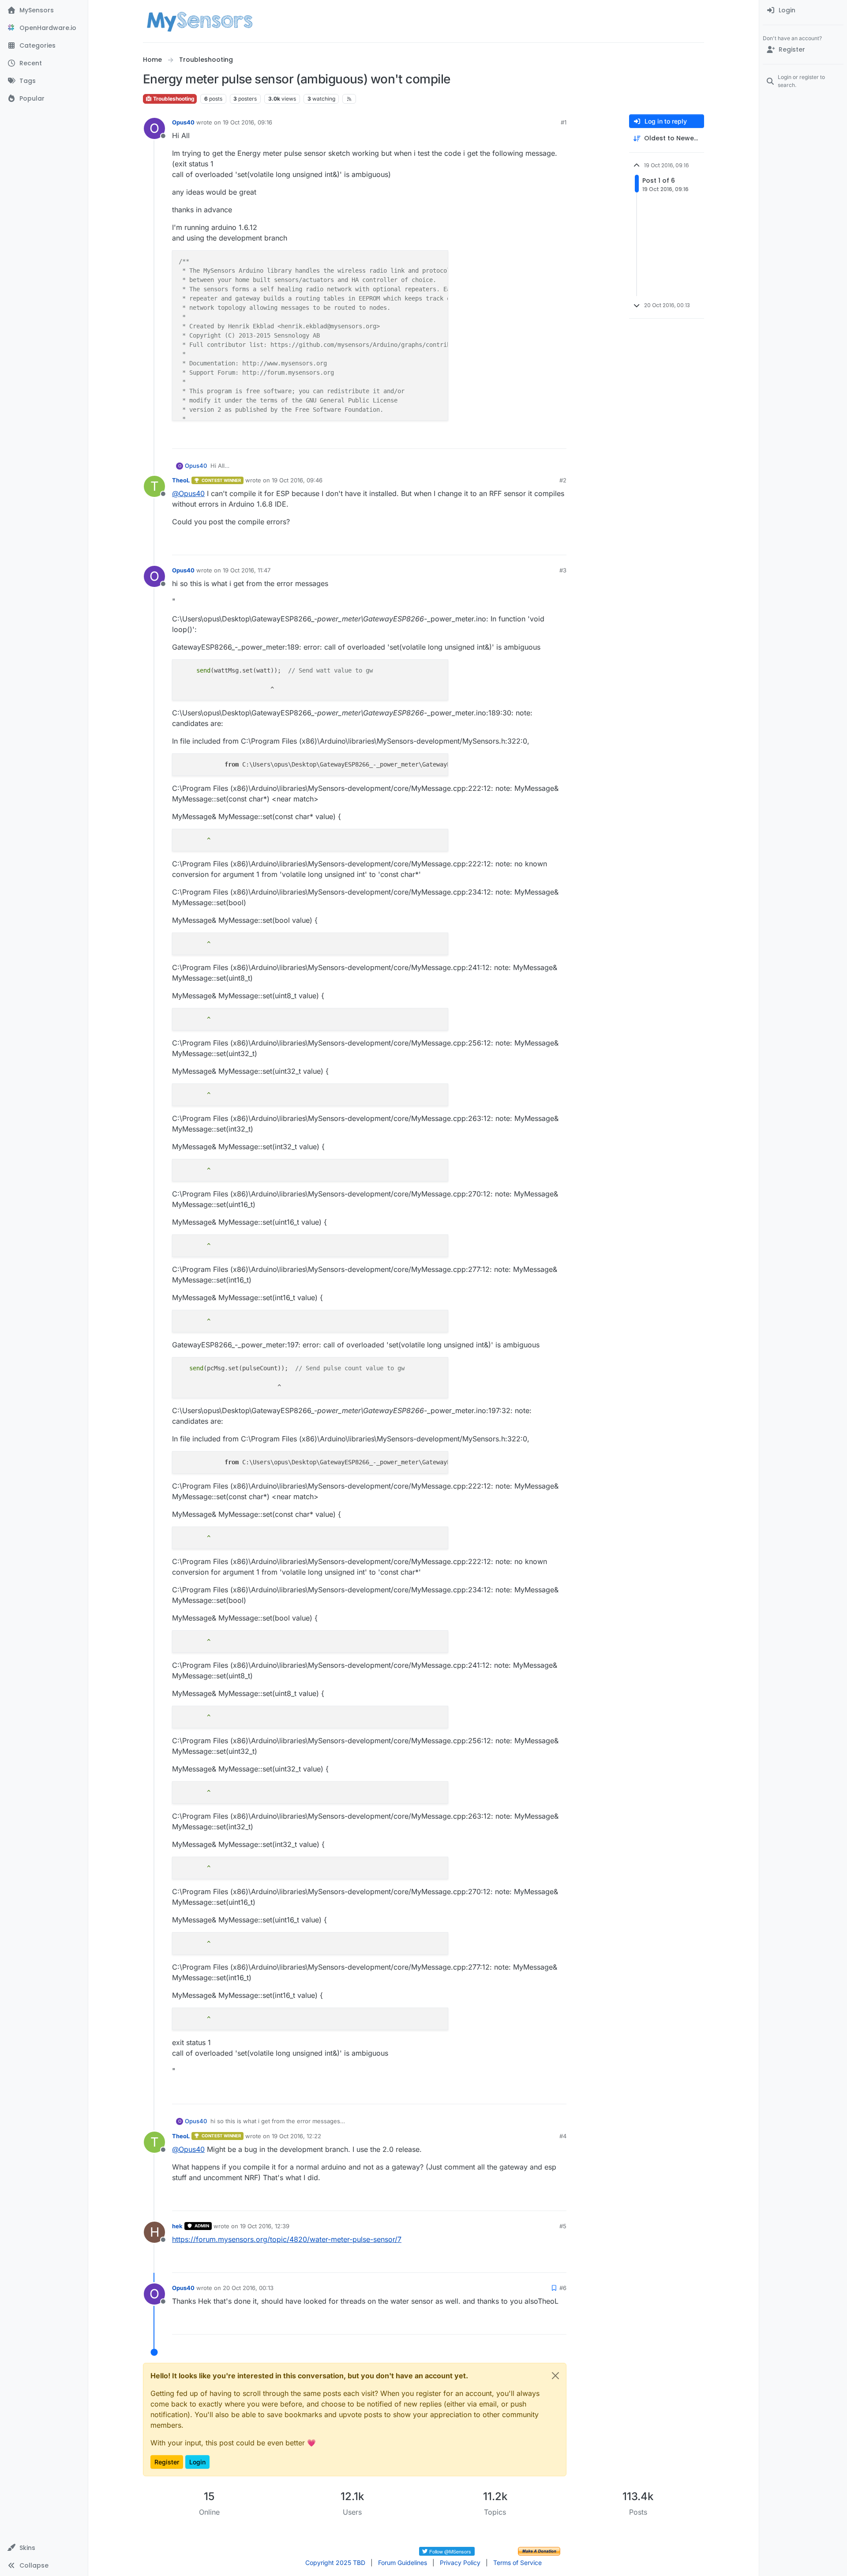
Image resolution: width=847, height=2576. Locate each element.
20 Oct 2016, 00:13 (248, 2288)
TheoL (181, 480)
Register (167, 2462)
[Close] (555, 2376)
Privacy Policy (460, 2563)
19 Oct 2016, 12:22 (296, 2136)
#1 (564, 122)
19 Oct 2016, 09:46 (297, 480)
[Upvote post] (526, 438)
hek (177, 2226)
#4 (563, 2136)
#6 (563, 2288)
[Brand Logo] (200, 21)
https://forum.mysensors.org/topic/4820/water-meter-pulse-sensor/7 (287, 2239)
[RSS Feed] (349, 99)
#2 (563, 480)
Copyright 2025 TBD (335, 2563)
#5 (563, 2226)
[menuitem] (803, 11)
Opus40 (183, 122)
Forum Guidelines (403, 2563)
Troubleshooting (173, 99)
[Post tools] (559, 438)
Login (197, 2462)
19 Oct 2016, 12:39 (265, 2226)
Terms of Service (517, 2563)
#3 (563, 570)
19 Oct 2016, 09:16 (247, 122)
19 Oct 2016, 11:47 (247, 570)
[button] (44, 2548)
